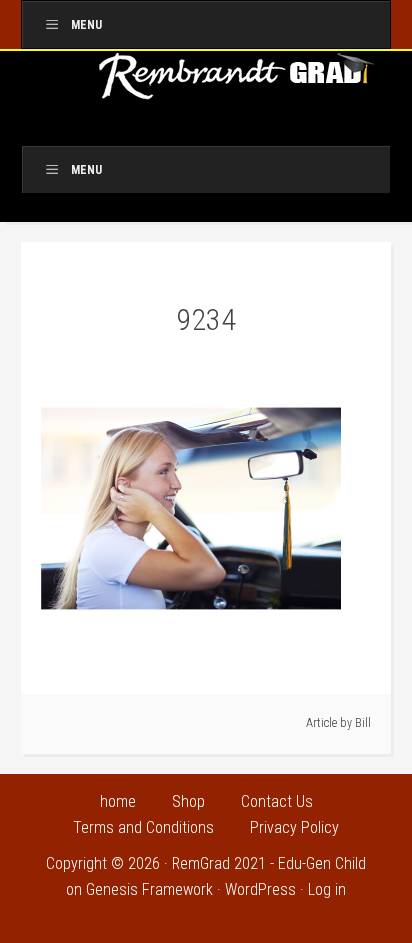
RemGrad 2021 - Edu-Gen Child (269, 863)
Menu (86, 25)
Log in (327, 889)
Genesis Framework (149, 889)
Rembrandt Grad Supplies (238, 83)
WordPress (260, 889)
